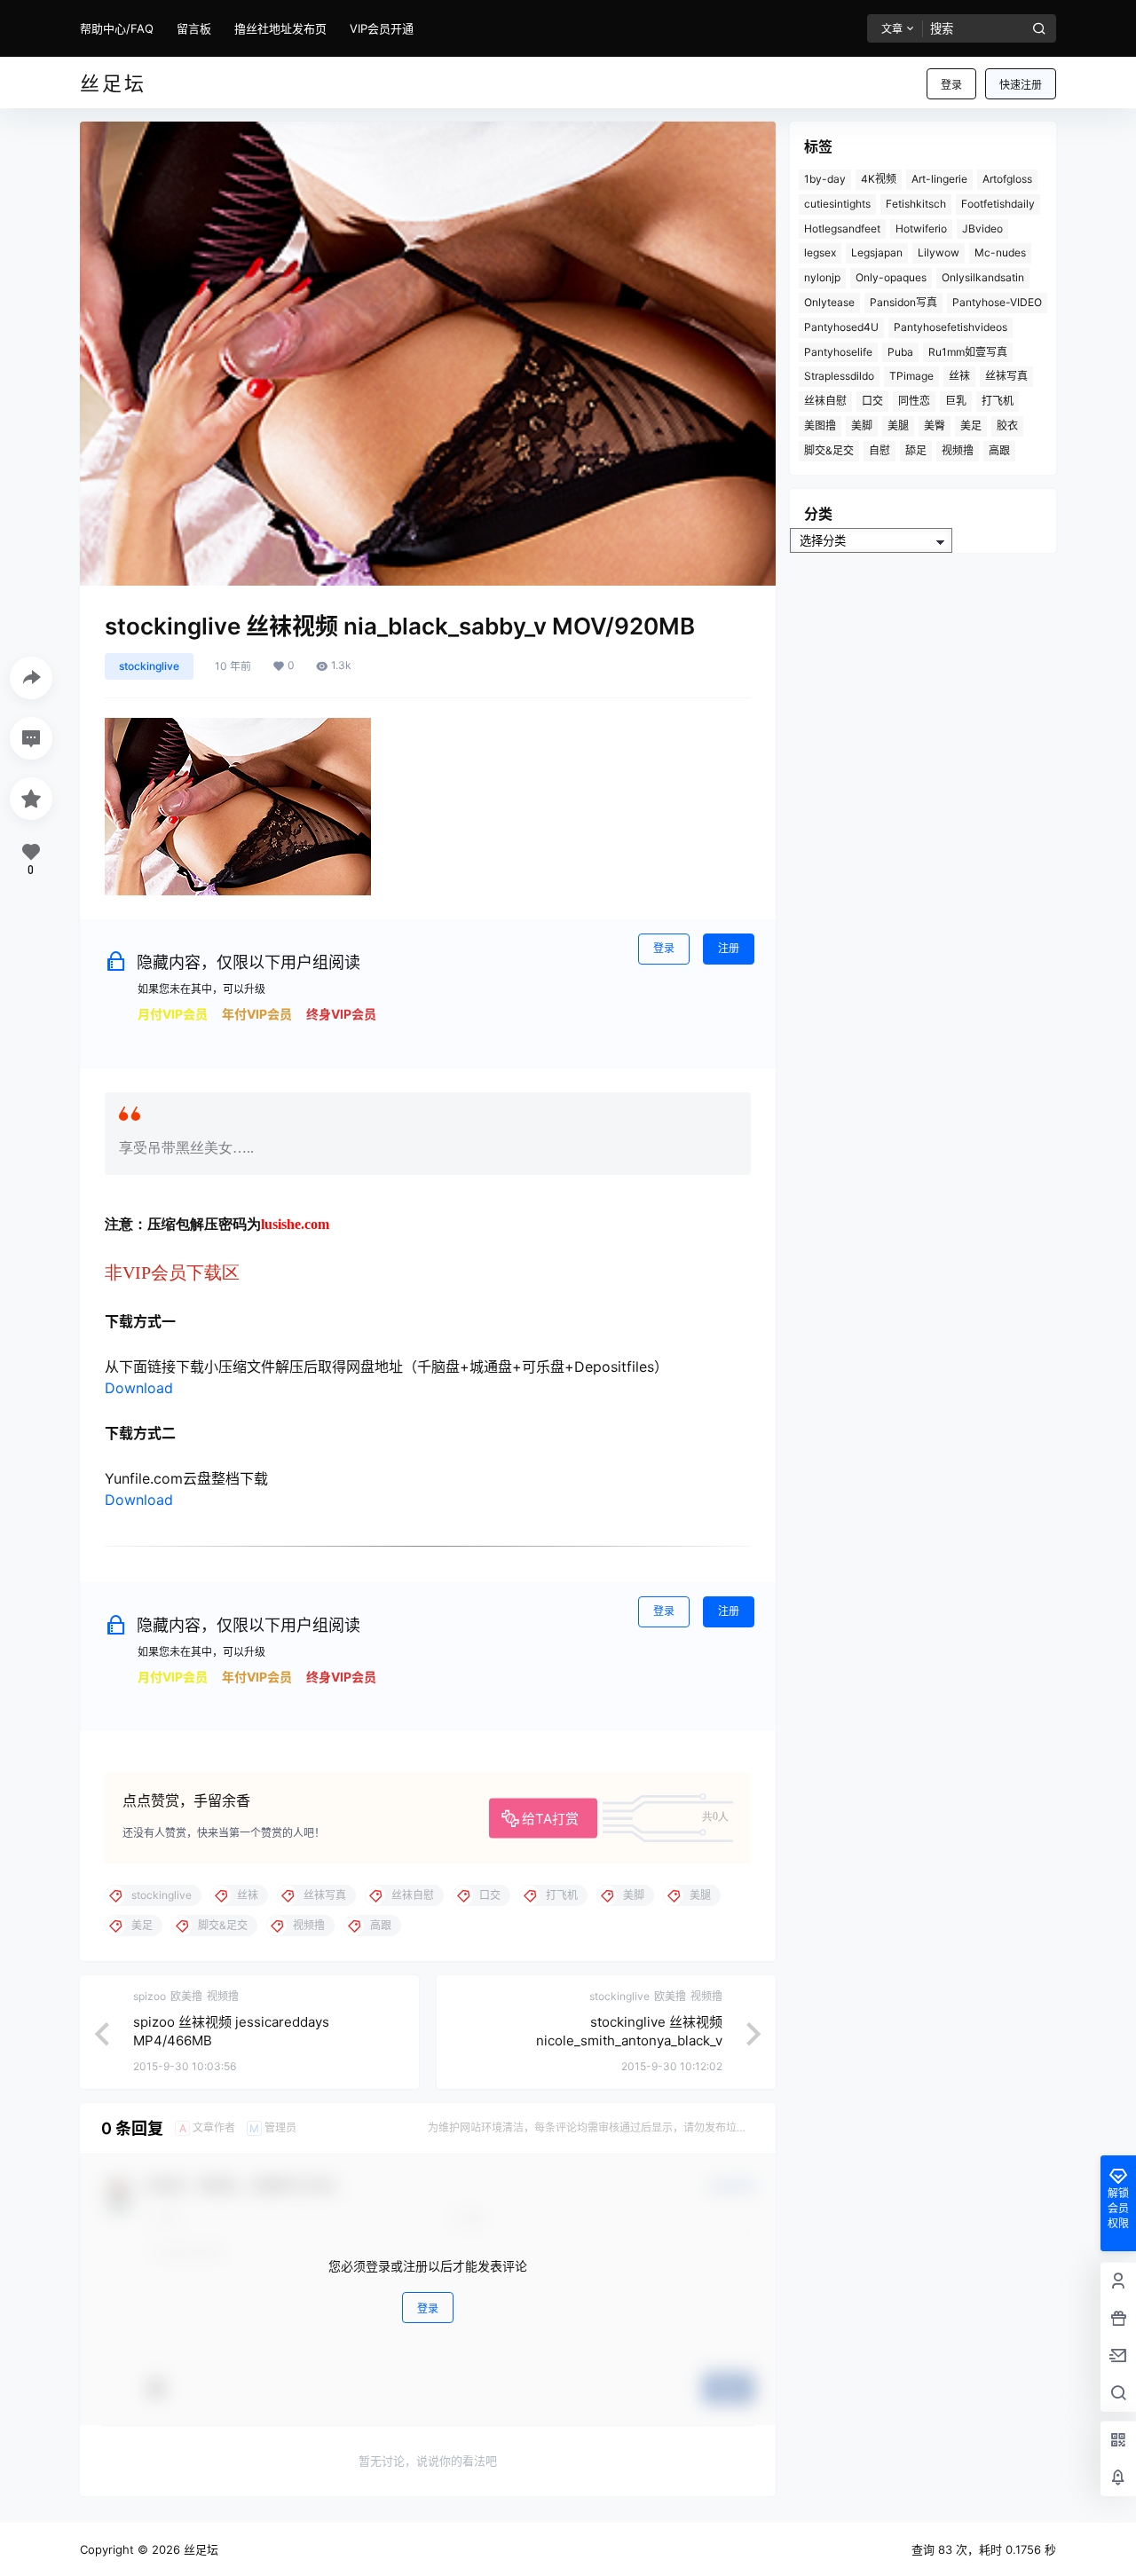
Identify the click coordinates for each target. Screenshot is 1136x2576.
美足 (971, 425)
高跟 (999, 450)
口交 (872, 401)
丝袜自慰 (825, 401)
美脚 (862, 425)
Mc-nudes (1000, 252)
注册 (729, 948)
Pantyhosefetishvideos (951, 327)
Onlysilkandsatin (983, 277)
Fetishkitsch (916, 204)
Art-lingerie (939, 179)
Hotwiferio (921, 228)
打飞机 (998, 401)
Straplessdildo (839, 376)
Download (139, 1388)
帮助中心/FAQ (117, 28)
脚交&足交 (829, 450)
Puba (900, 352)
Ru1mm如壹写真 (968, 352)
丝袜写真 (1006, 376)
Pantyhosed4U (841, 327)
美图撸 (820, 425)
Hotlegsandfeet (842, 228)
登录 (951, 85)
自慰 (880, 450)
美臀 (935, 425)
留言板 (194, 28)
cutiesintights (837, 204)
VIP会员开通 (382, 28)
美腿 (898, 425)
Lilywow (939, 252)
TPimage (911, 376)
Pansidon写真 (903, 302)
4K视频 (879, 179)
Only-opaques (891, 277)
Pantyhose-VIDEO (997, 302)
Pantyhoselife (838, 352)
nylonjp (822, 277)
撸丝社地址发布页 (280, 28)
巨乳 (956, 401)
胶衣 (1007, 425)
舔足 (916, 450)
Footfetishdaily (998, 204)
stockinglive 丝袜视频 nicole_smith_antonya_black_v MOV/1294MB (629, 2040)
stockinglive (149, 666)
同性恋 (914, 401)
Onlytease (829, 302)
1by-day (825, 179)
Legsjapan (877, 252)
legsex (820, 252)
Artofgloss (1007, 179)
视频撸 (958, 450)
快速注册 (1021, 85)
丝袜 (959, 376)
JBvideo (982, 228)
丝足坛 (199, 2549)
